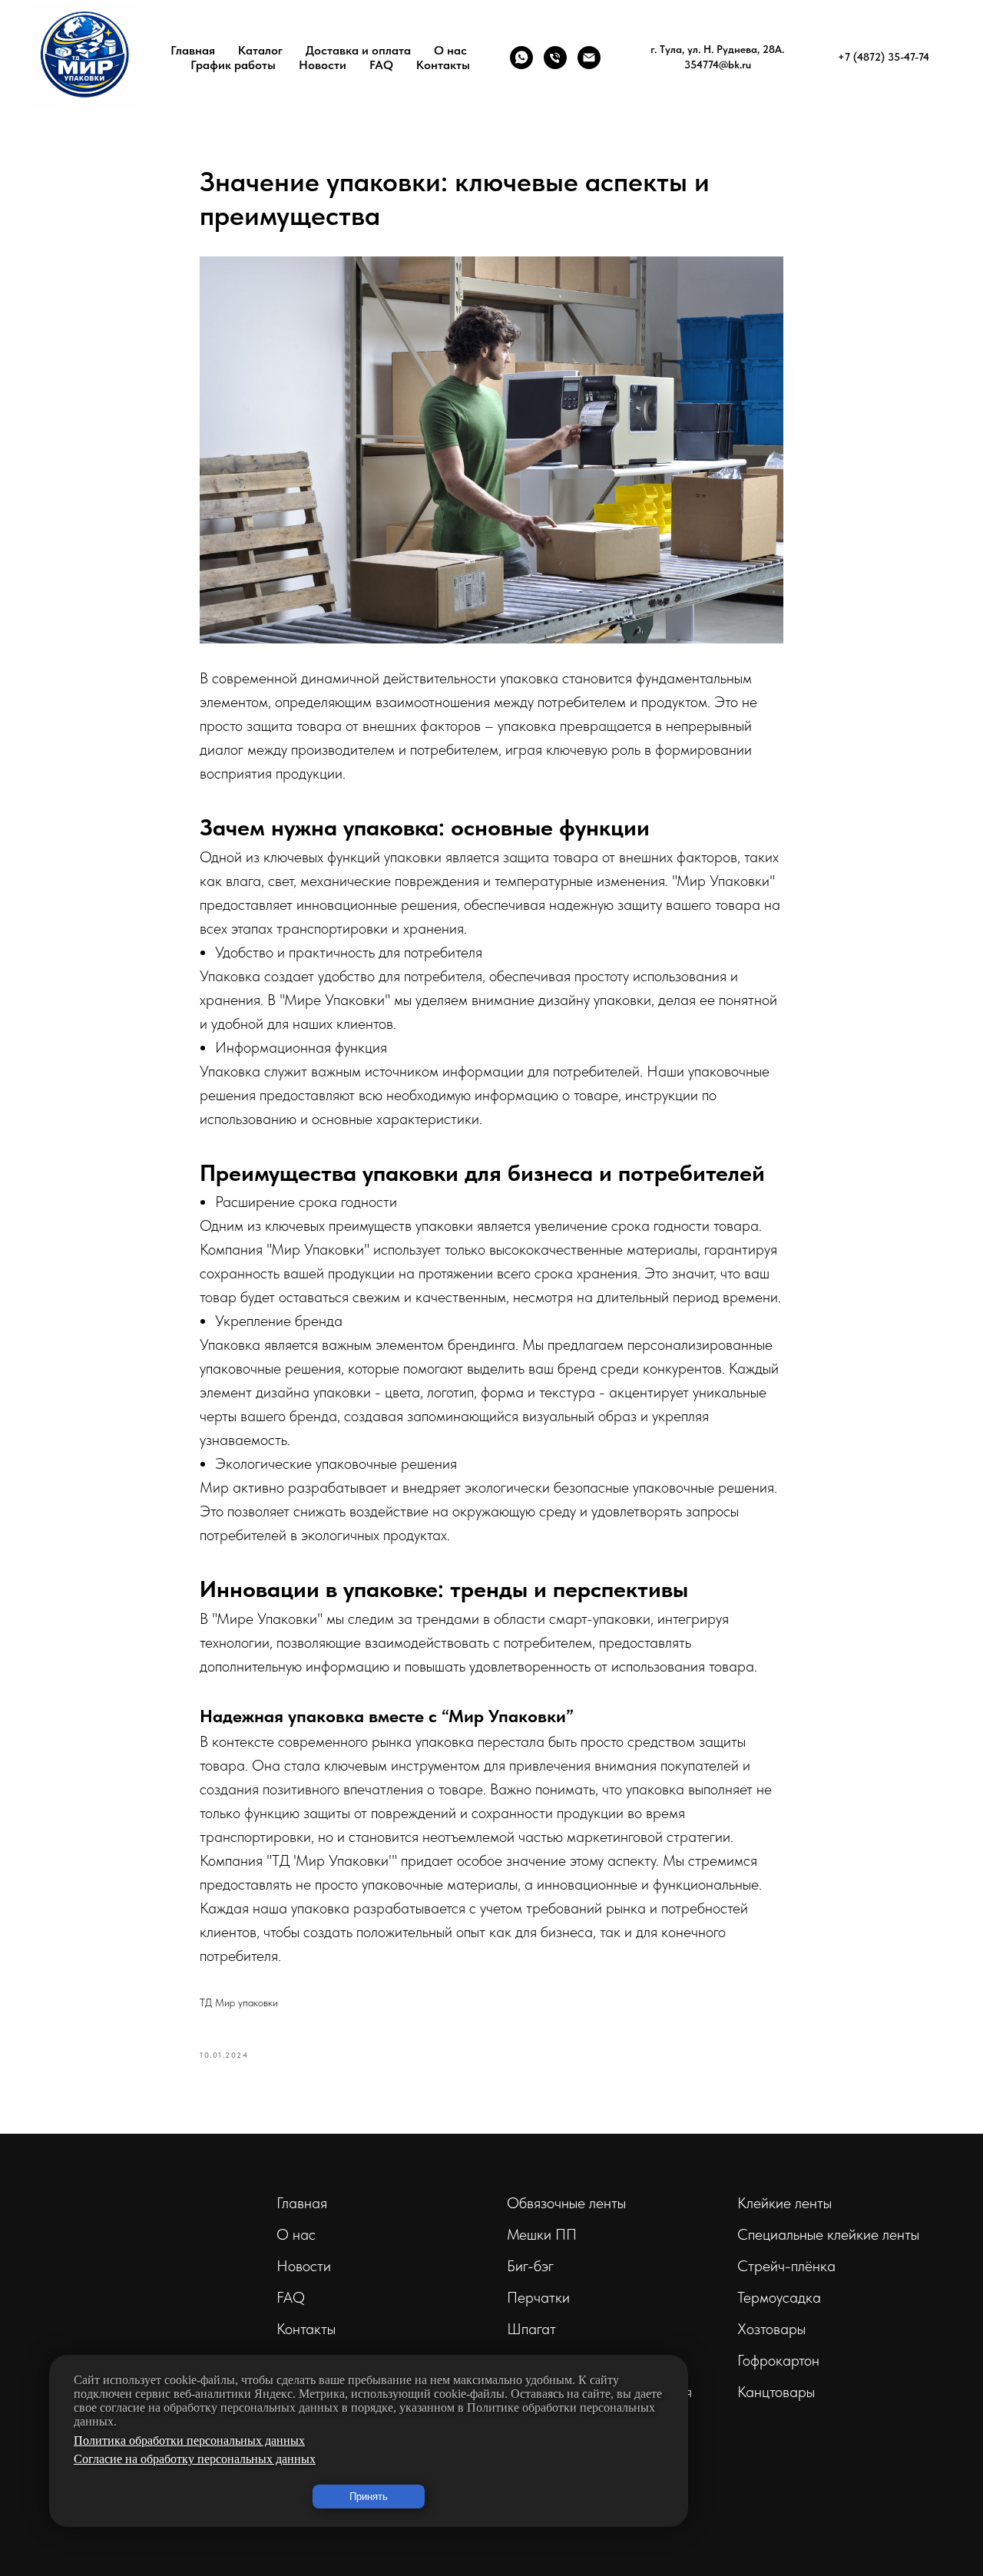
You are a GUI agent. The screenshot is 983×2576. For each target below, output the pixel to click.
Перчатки (538, 2297)
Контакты (443, 65)
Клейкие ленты (784, 2203)
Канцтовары (776, 2392)
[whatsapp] (521, 58)
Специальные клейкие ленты (828, 2234)
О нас (450, 50)
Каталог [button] (260, 50)
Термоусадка (779, 2297)
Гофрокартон (778, 2360)
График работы (233, 65)
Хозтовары (771, 2329)
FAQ (381, 65)
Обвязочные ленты (566, 2203)
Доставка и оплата (358, 50)
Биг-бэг (530, 2266)
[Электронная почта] (589, 58)
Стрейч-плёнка (786, 2266)
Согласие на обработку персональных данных (195, 2459)
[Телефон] (555, 58)
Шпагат (531, 2329)
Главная (193, 50)
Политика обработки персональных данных (189, 2440)
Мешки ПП (542, 2234)
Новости (323, 65)
